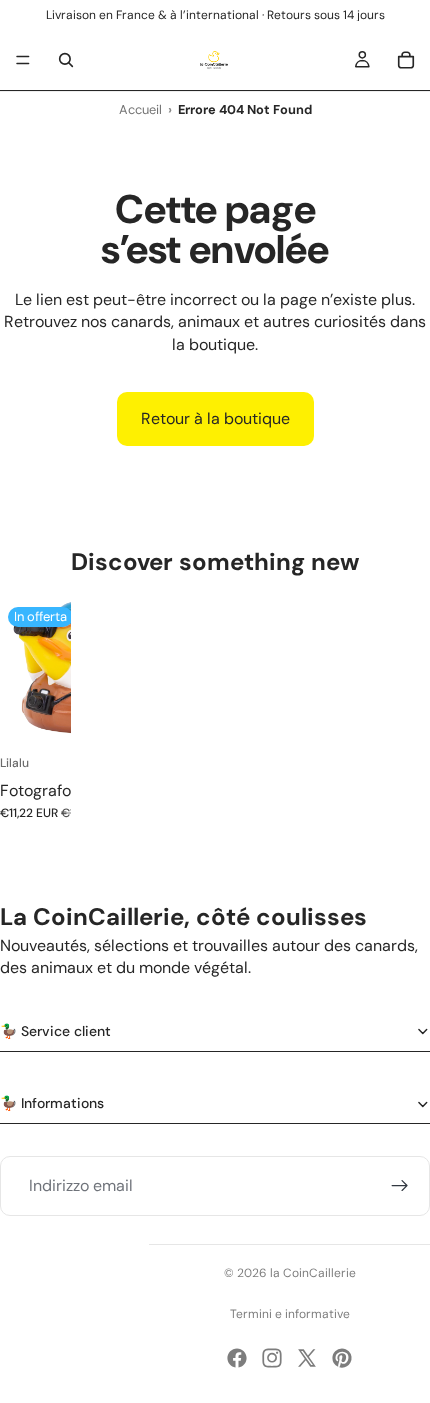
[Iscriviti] (400, 1186)
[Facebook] (237, 1358)
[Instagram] (272, 1358)
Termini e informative (290, 1314)
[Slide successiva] (49, 721)
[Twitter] (307, 1358)
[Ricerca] (66, 60)
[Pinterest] (342, 1358)
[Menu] (23, 60)
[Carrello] (406, 60)
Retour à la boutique (215, 418)
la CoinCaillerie (313, 1273)
